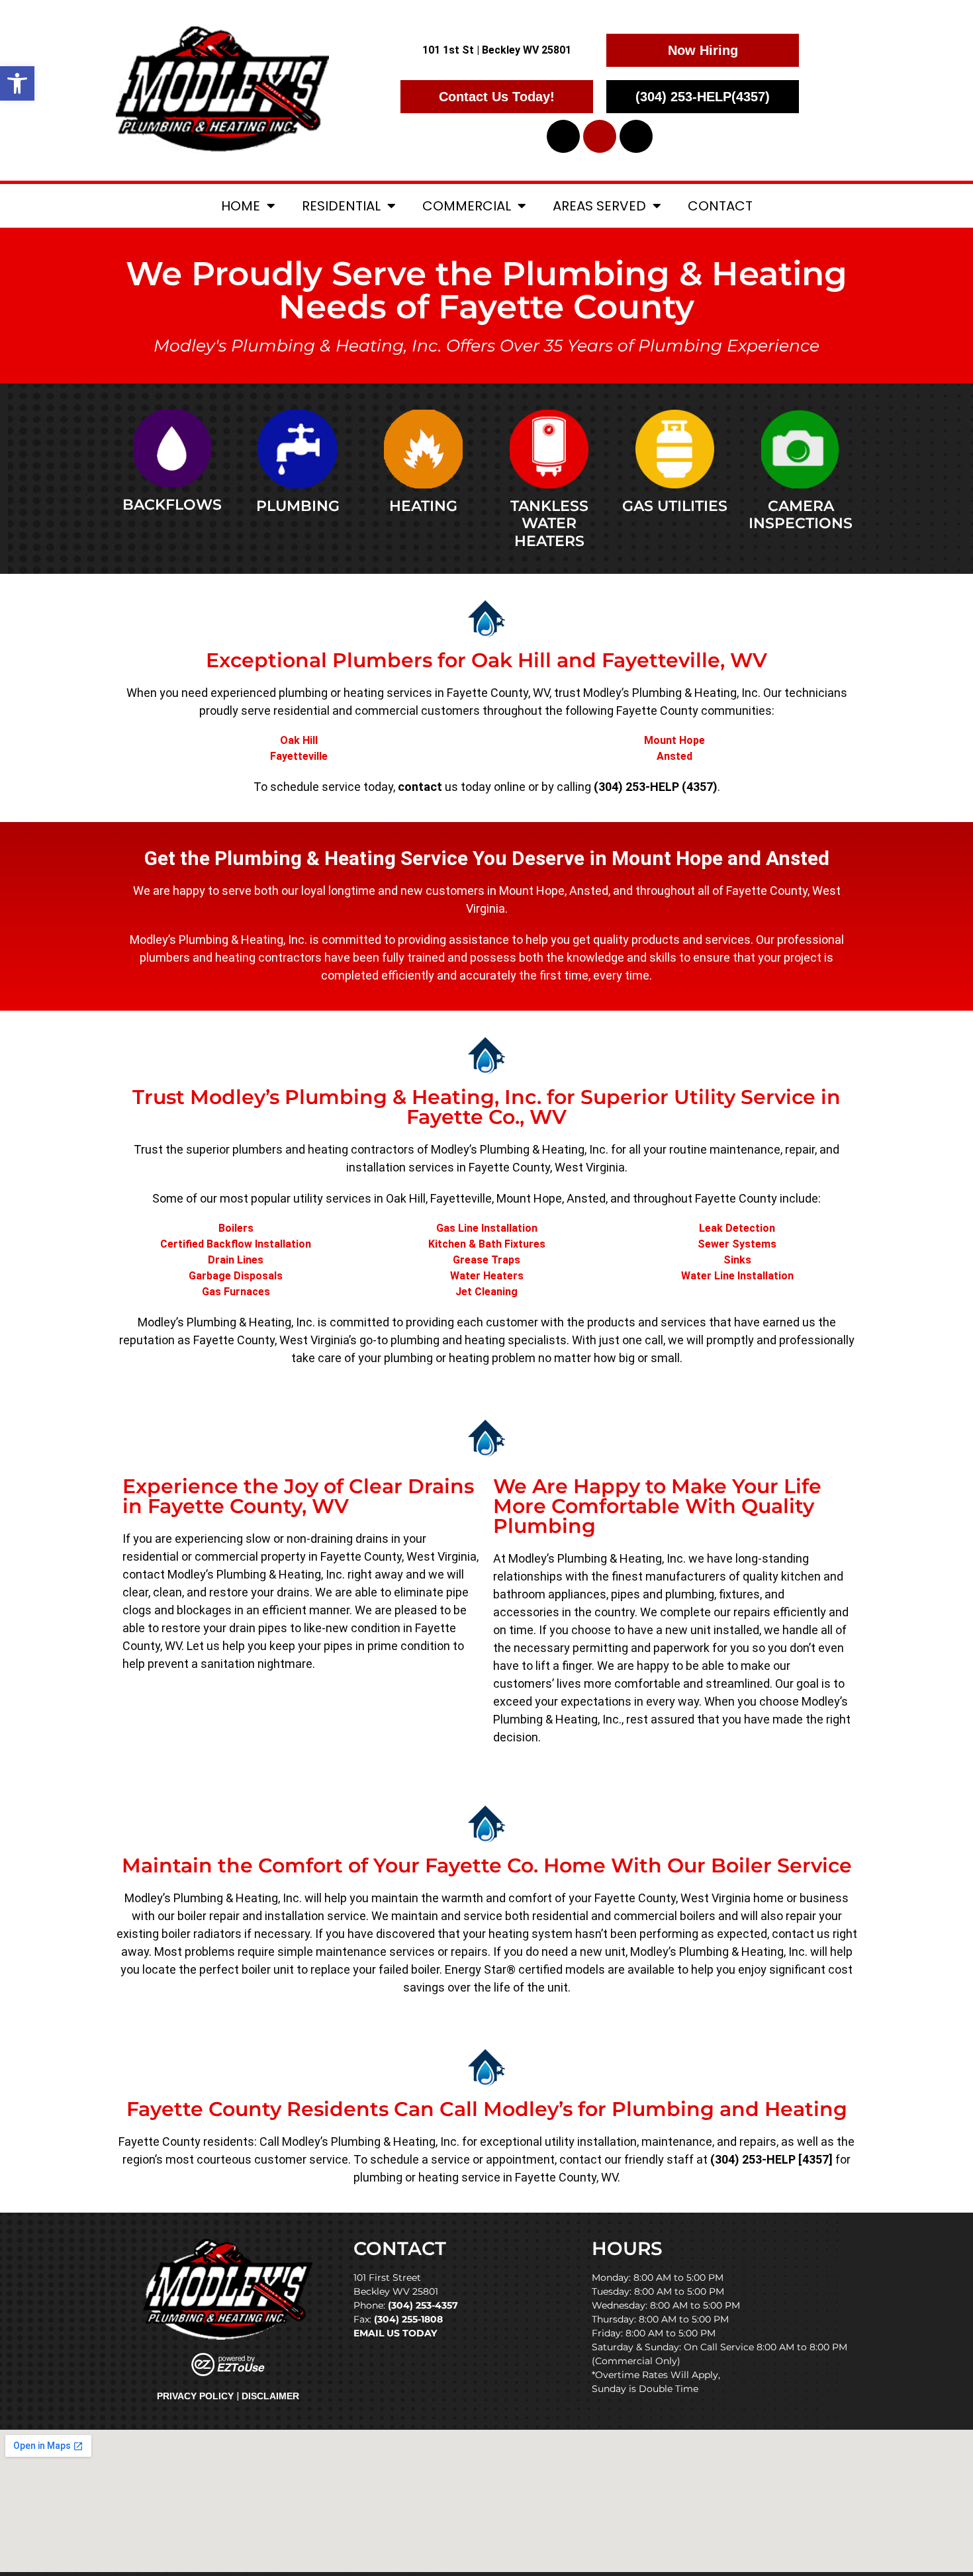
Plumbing (298, 506)
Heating (423, 506)
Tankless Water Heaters (549, 524)
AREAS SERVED (599, 206)
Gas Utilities (675, 506)
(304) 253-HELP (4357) (656, 787)
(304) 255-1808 (408, 2319)
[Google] (600, 136)
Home (241, 206)
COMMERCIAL (467, 206)
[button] (17, 83)
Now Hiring (703, 50)
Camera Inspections (801, 515)
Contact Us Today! (497, 97)
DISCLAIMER (270, 2396)
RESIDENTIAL (341, 206)
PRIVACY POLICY (195, 2396)
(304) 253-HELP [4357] (771, 2159)
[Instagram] (636, 136)
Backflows (172, 505)
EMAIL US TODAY (395, 2333)
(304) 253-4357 (423, 2305)
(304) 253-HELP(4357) (703, 97)
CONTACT (720, 206)
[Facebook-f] (563, 136)
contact (420, 787)
